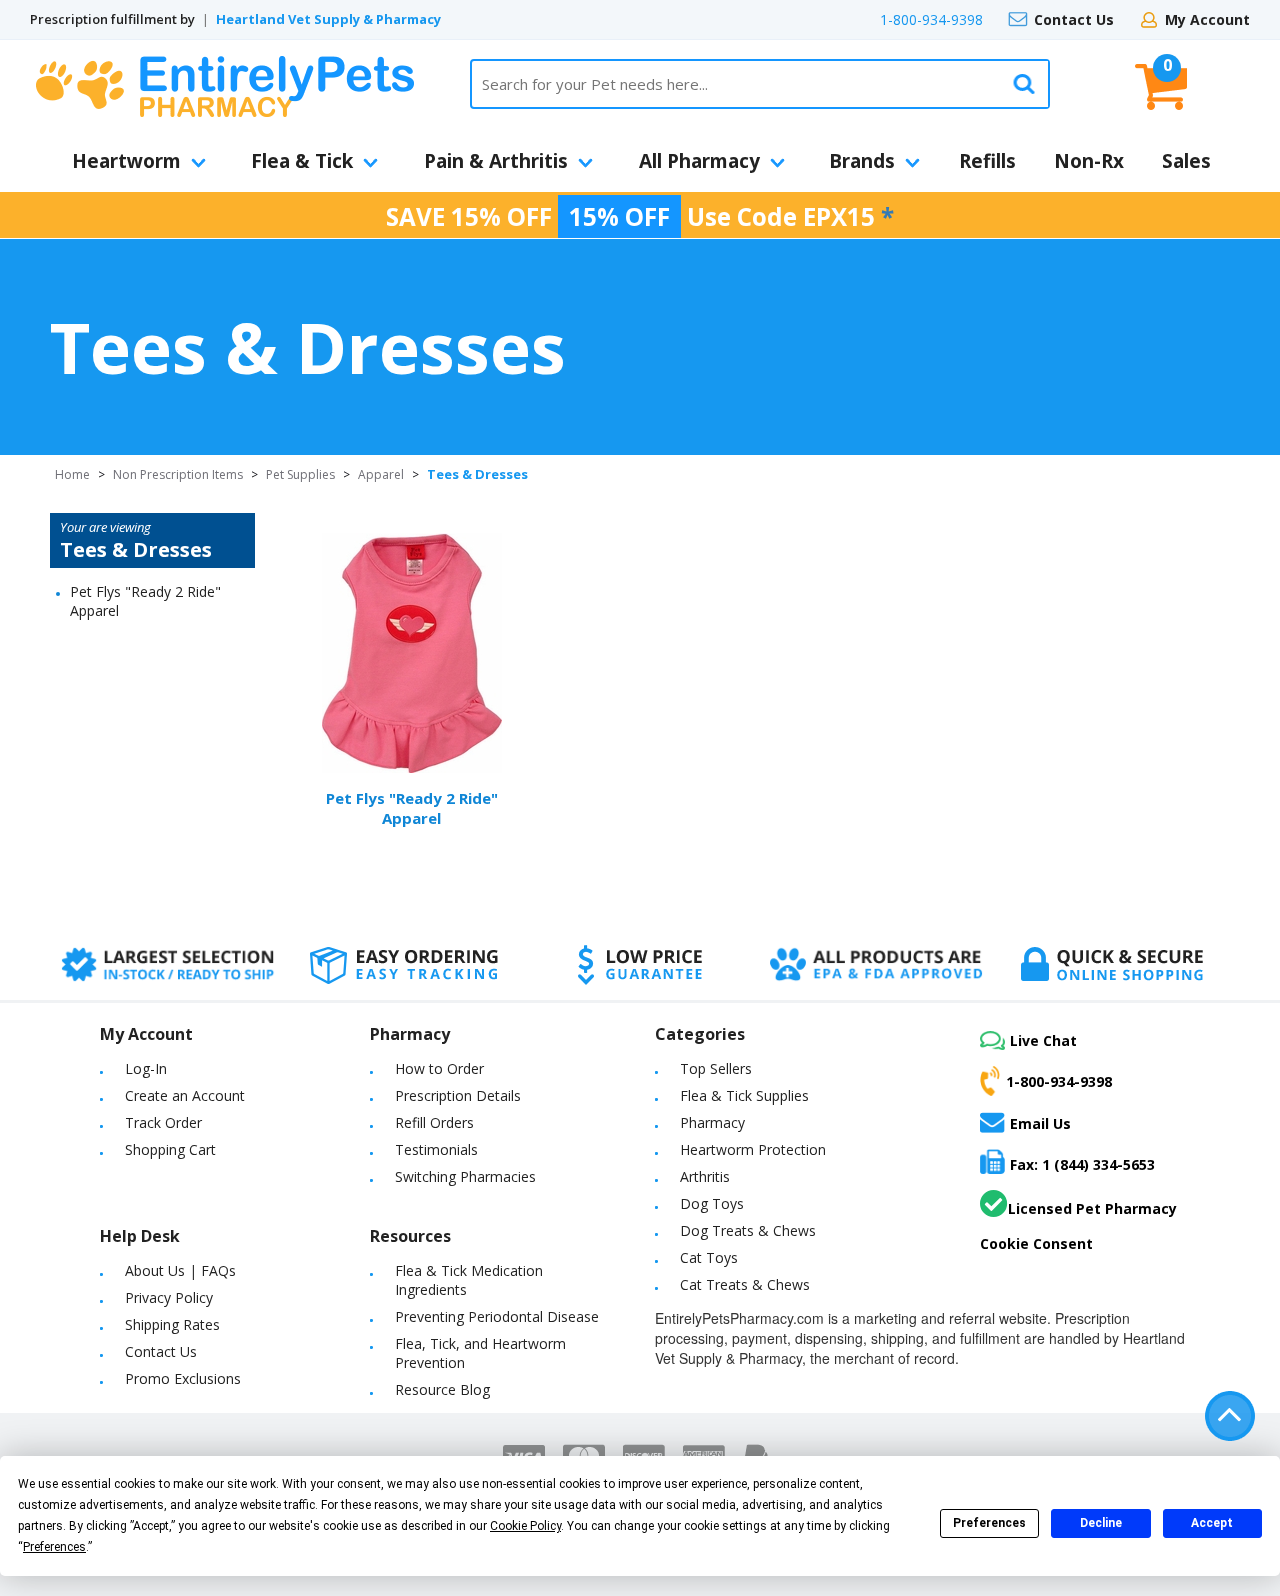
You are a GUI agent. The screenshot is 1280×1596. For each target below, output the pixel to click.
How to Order (439, 1068)
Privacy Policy (169, 1297)
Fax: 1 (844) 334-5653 (1082, 1164)
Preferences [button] (54, 1547)
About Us (155, 1270)
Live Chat (1043, 1040)
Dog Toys (712, 1203)
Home (72, 474)
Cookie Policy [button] (525, 1526)
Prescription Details (458, 1095)
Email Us (1040, 1123)
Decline (1101, 1523)
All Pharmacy (699, 161)
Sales (1186, 161)
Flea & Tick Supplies (744, 1095)
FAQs (218, 1270)
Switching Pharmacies (465, 1176)
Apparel (381, 474)
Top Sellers (716, 1068)
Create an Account (185, 1095)
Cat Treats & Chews (745, 1284)
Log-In (146, 1068)
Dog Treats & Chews (748, 1230)
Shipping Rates (172, 1324)
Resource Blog (442, 1389)
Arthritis (705, 1176)
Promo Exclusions (183, 1378)
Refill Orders (434, 1122)
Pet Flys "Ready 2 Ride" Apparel (412, 808)
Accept (1212, 1523)
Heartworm (126, 161)
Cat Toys (709, 1257)
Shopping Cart (170, 1149)
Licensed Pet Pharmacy (1092, 1208)
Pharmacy (712, 1122)
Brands (862, 161)
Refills (987, 161)
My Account (1207, 19)
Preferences (989, 1523)
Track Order (163, 1122)
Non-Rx (1089, 161)
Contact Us (1074, 19)
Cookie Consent (1036, 1243)
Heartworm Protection (753, 1149)
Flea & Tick (302, 161)
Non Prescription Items (178, 474)
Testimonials (436, 1149)
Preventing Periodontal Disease (497, 1316)
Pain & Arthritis (496, 161)
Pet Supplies (300, 474)
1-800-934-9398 (931, 19)
